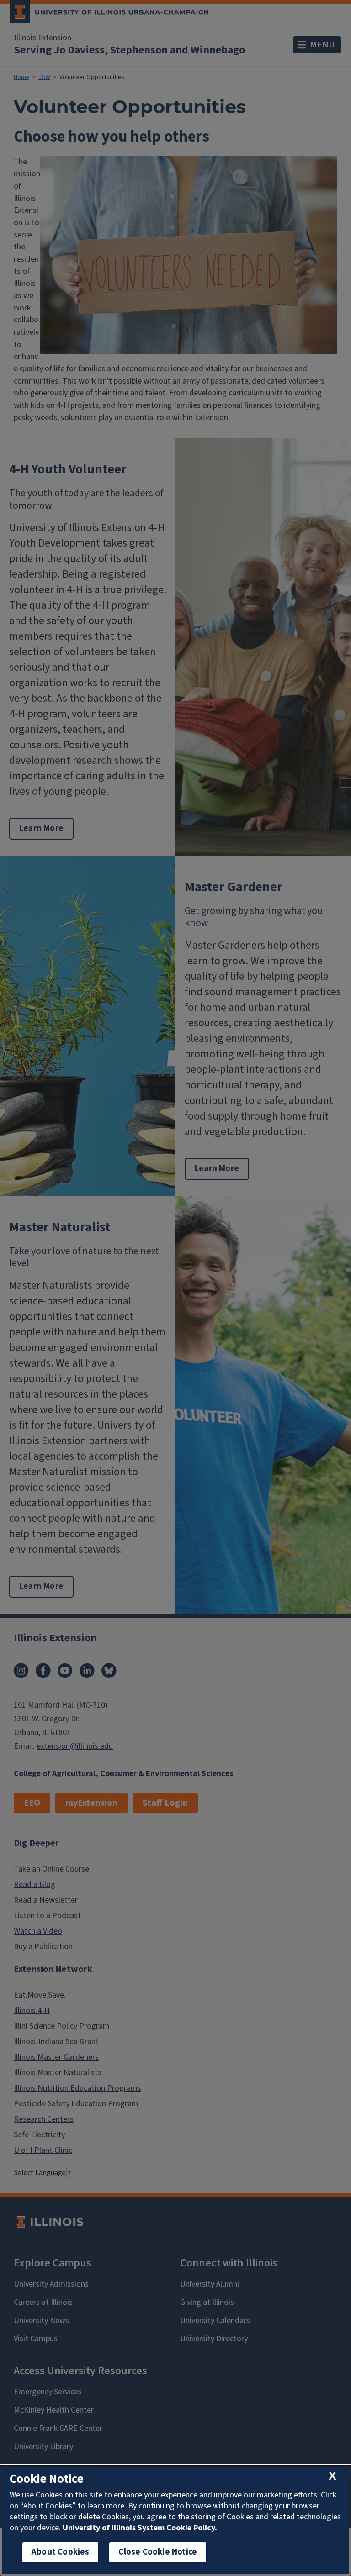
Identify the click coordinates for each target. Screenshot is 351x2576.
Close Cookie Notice (158, 2552)
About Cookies (60, 2552)
